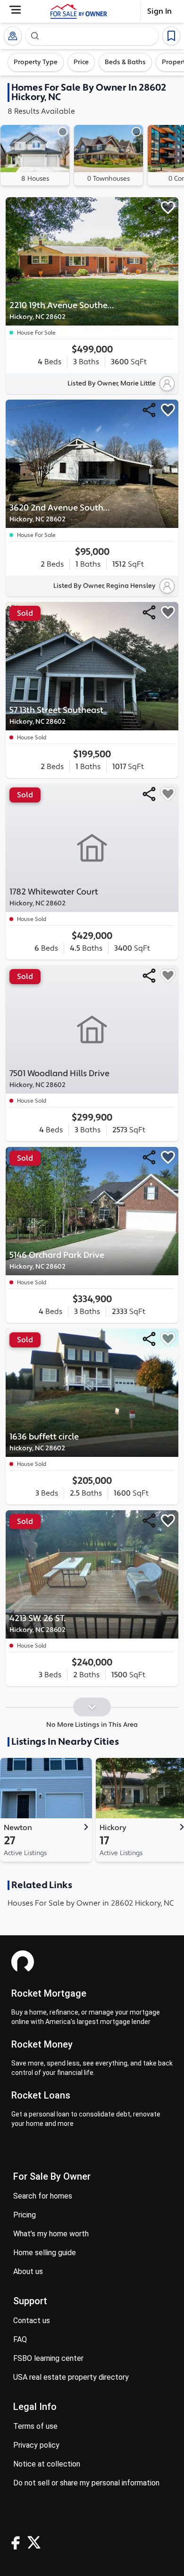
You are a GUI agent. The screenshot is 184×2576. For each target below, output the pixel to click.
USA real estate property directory (71, 2377)
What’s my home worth (51, 2234)
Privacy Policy (36, 2445)
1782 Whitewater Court (54, 897)
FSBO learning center (48, 2358)
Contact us (32, 2321)
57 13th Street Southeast (56, 715)
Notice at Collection (47, 2464)
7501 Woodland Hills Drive (59, 1079)
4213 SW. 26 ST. (38, 1624)
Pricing (25, 2215)
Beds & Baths (125, 62)
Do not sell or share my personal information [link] (86, 2483)
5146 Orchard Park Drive (57, 1260)
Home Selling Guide (45, 2253)
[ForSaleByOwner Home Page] (79, 11)
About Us (28, 2271)
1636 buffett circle (44, 1442)
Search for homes (43, 2196)
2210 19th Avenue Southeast (62, 311)
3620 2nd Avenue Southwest (62, 513)
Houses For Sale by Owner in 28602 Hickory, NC (91, 1903)
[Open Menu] (15, 10)
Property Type (36, 62)
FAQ (20, 2339)
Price (81, 62)
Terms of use (35, 2426)
